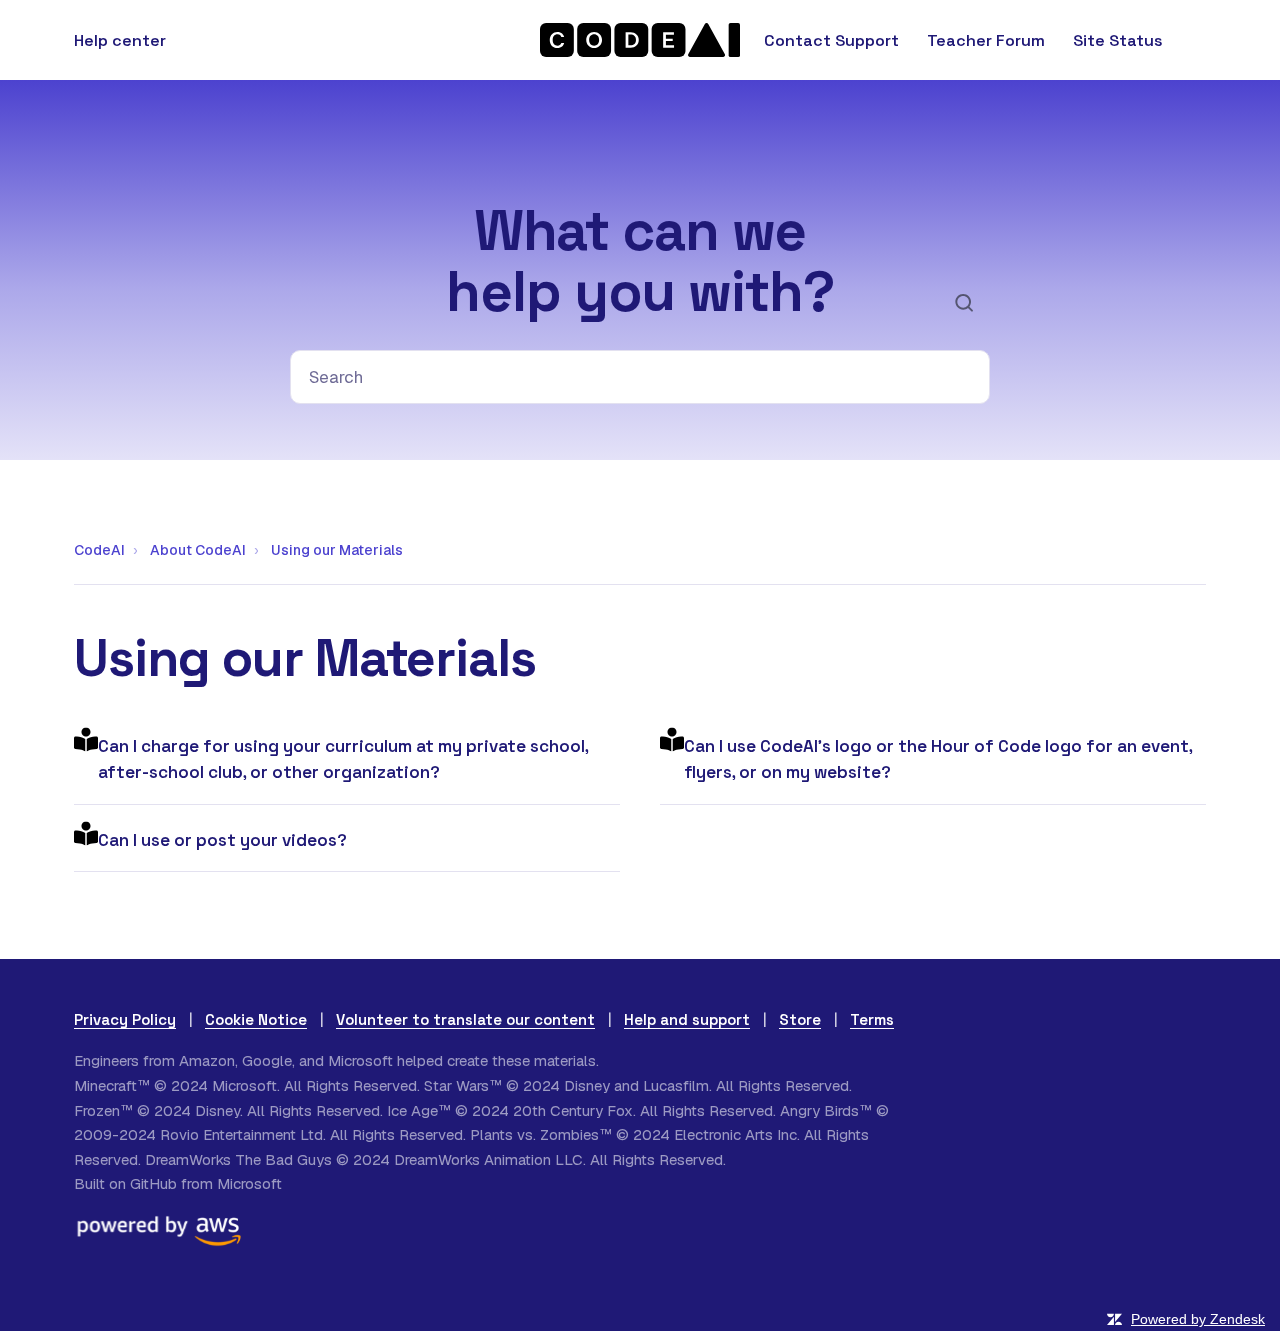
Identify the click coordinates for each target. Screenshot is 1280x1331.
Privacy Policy (125, 1019)
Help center (120, 40)
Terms (872, 1019)
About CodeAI (198, 550)
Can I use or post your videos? (222, 840)
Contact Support (831, 40)
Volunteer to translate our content (465, 1019)
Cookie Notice (256, 1019)
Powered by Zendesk (1198, 1319)
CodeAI (99, 550)
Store (800, 1019)
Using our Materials (337, 550)
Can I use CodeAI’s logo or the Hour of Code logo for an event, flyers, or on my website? (938, 759)
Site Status (1118, 40)
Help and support (687, 1019)
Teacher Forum (986, 40)
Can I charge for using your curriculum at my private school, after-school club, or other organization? (343, 759)
